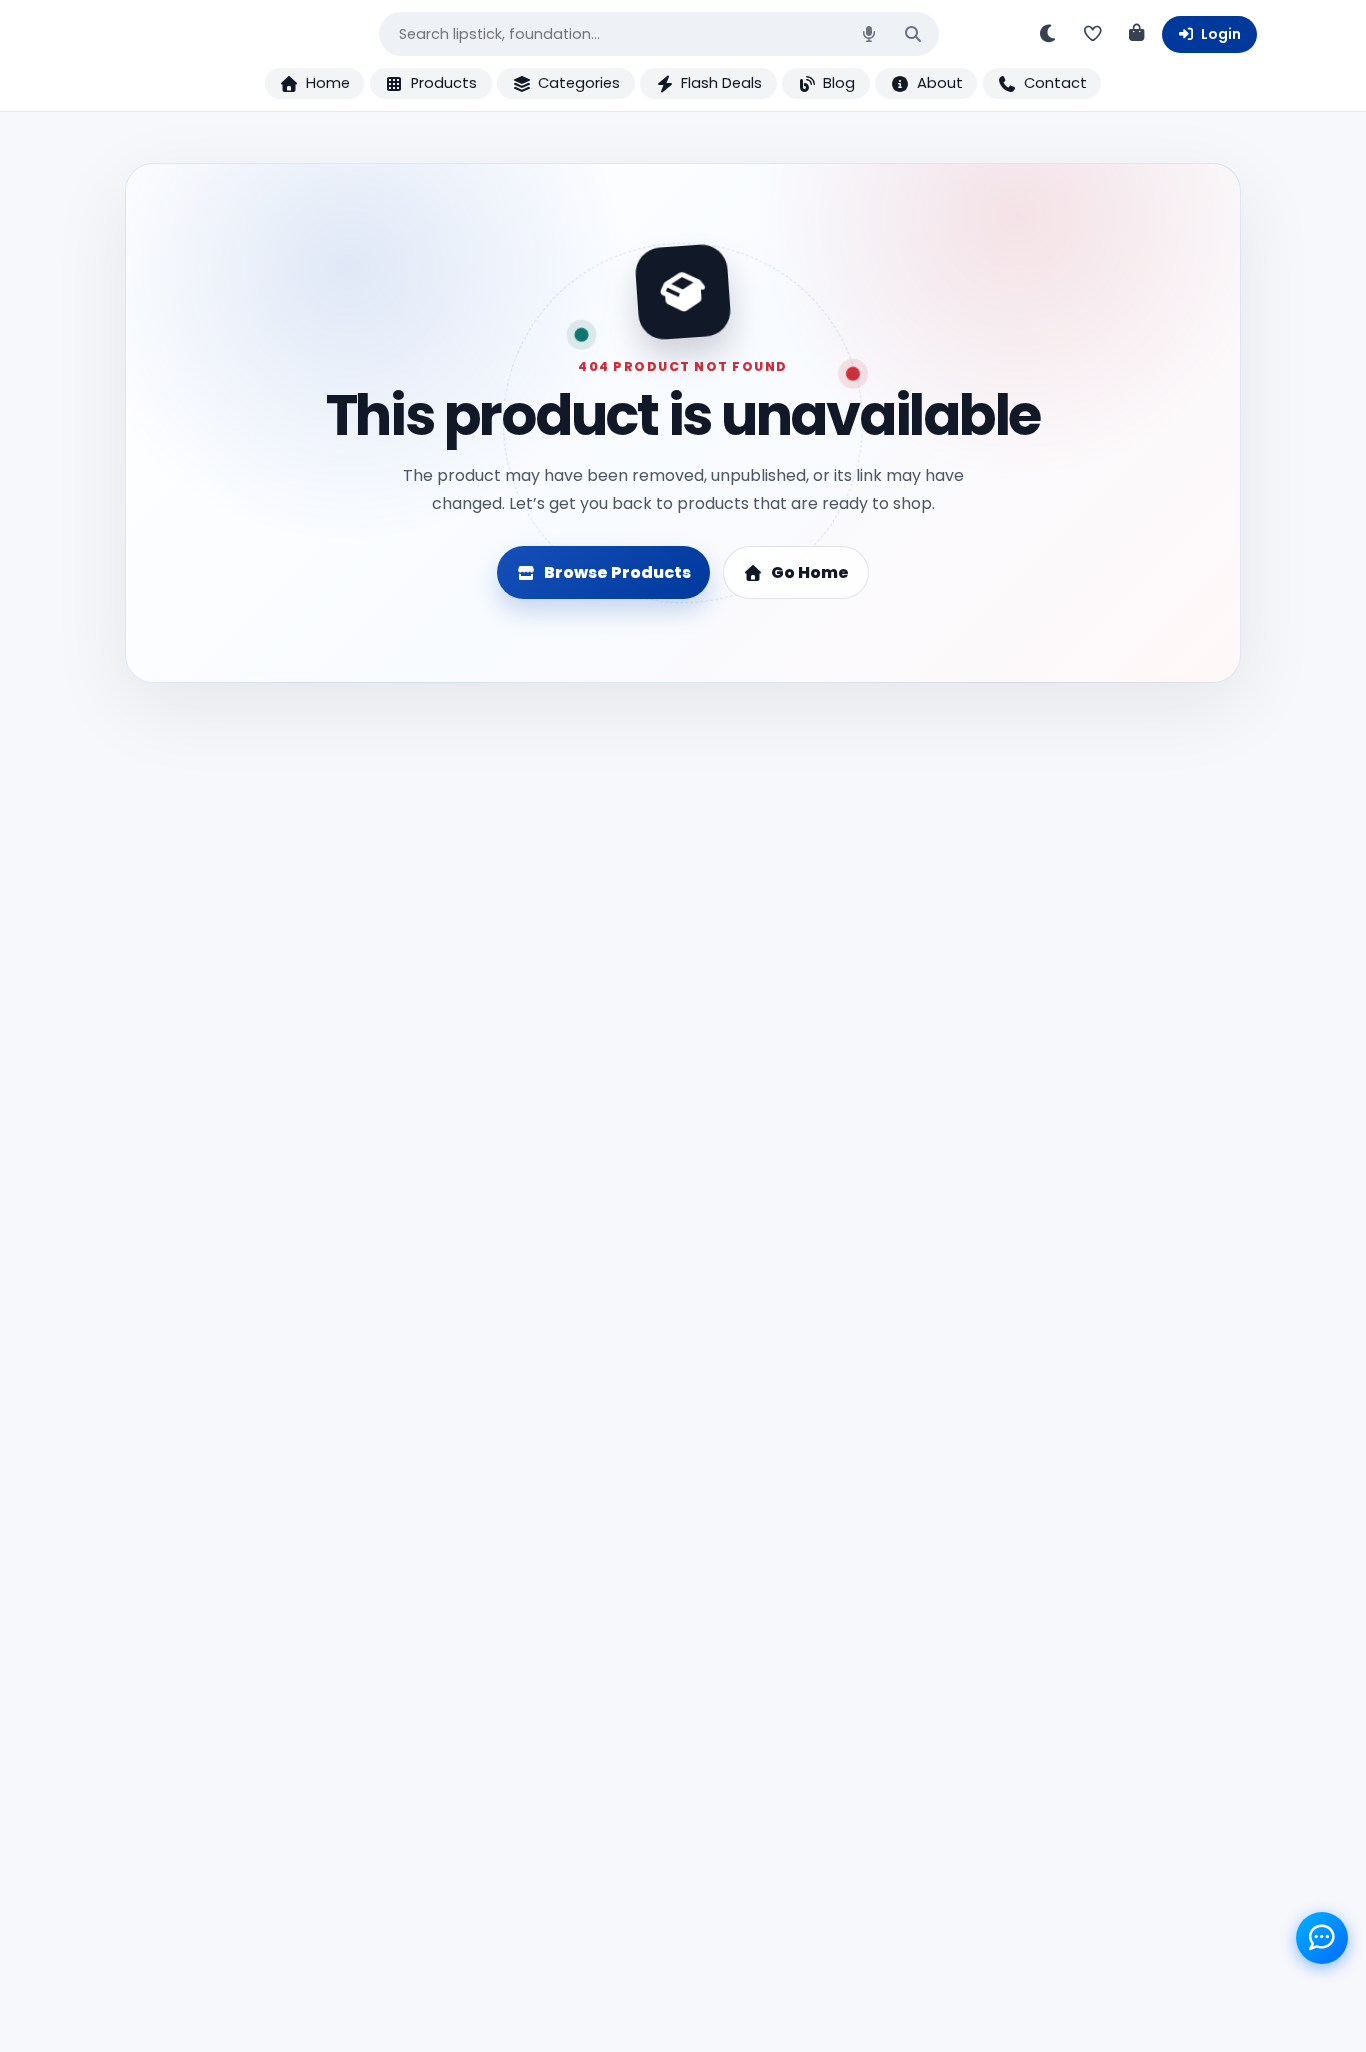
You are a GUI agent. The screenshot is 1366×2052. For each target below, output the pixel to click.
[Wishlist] (1093, 34)
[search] (913, 34)
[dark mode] (1049, 34)
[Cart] (1137, 34)
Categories (579, 83)
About (940, 83)
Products (444, 83)
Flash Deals (721, 83)
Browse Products (617, 572)
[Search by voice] (869, 34)
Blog (839, 83)
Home (328, 83)
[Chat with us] (1322, 1938)
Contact (1055, 83)
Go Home (810, 572)
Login (1221, 34)
